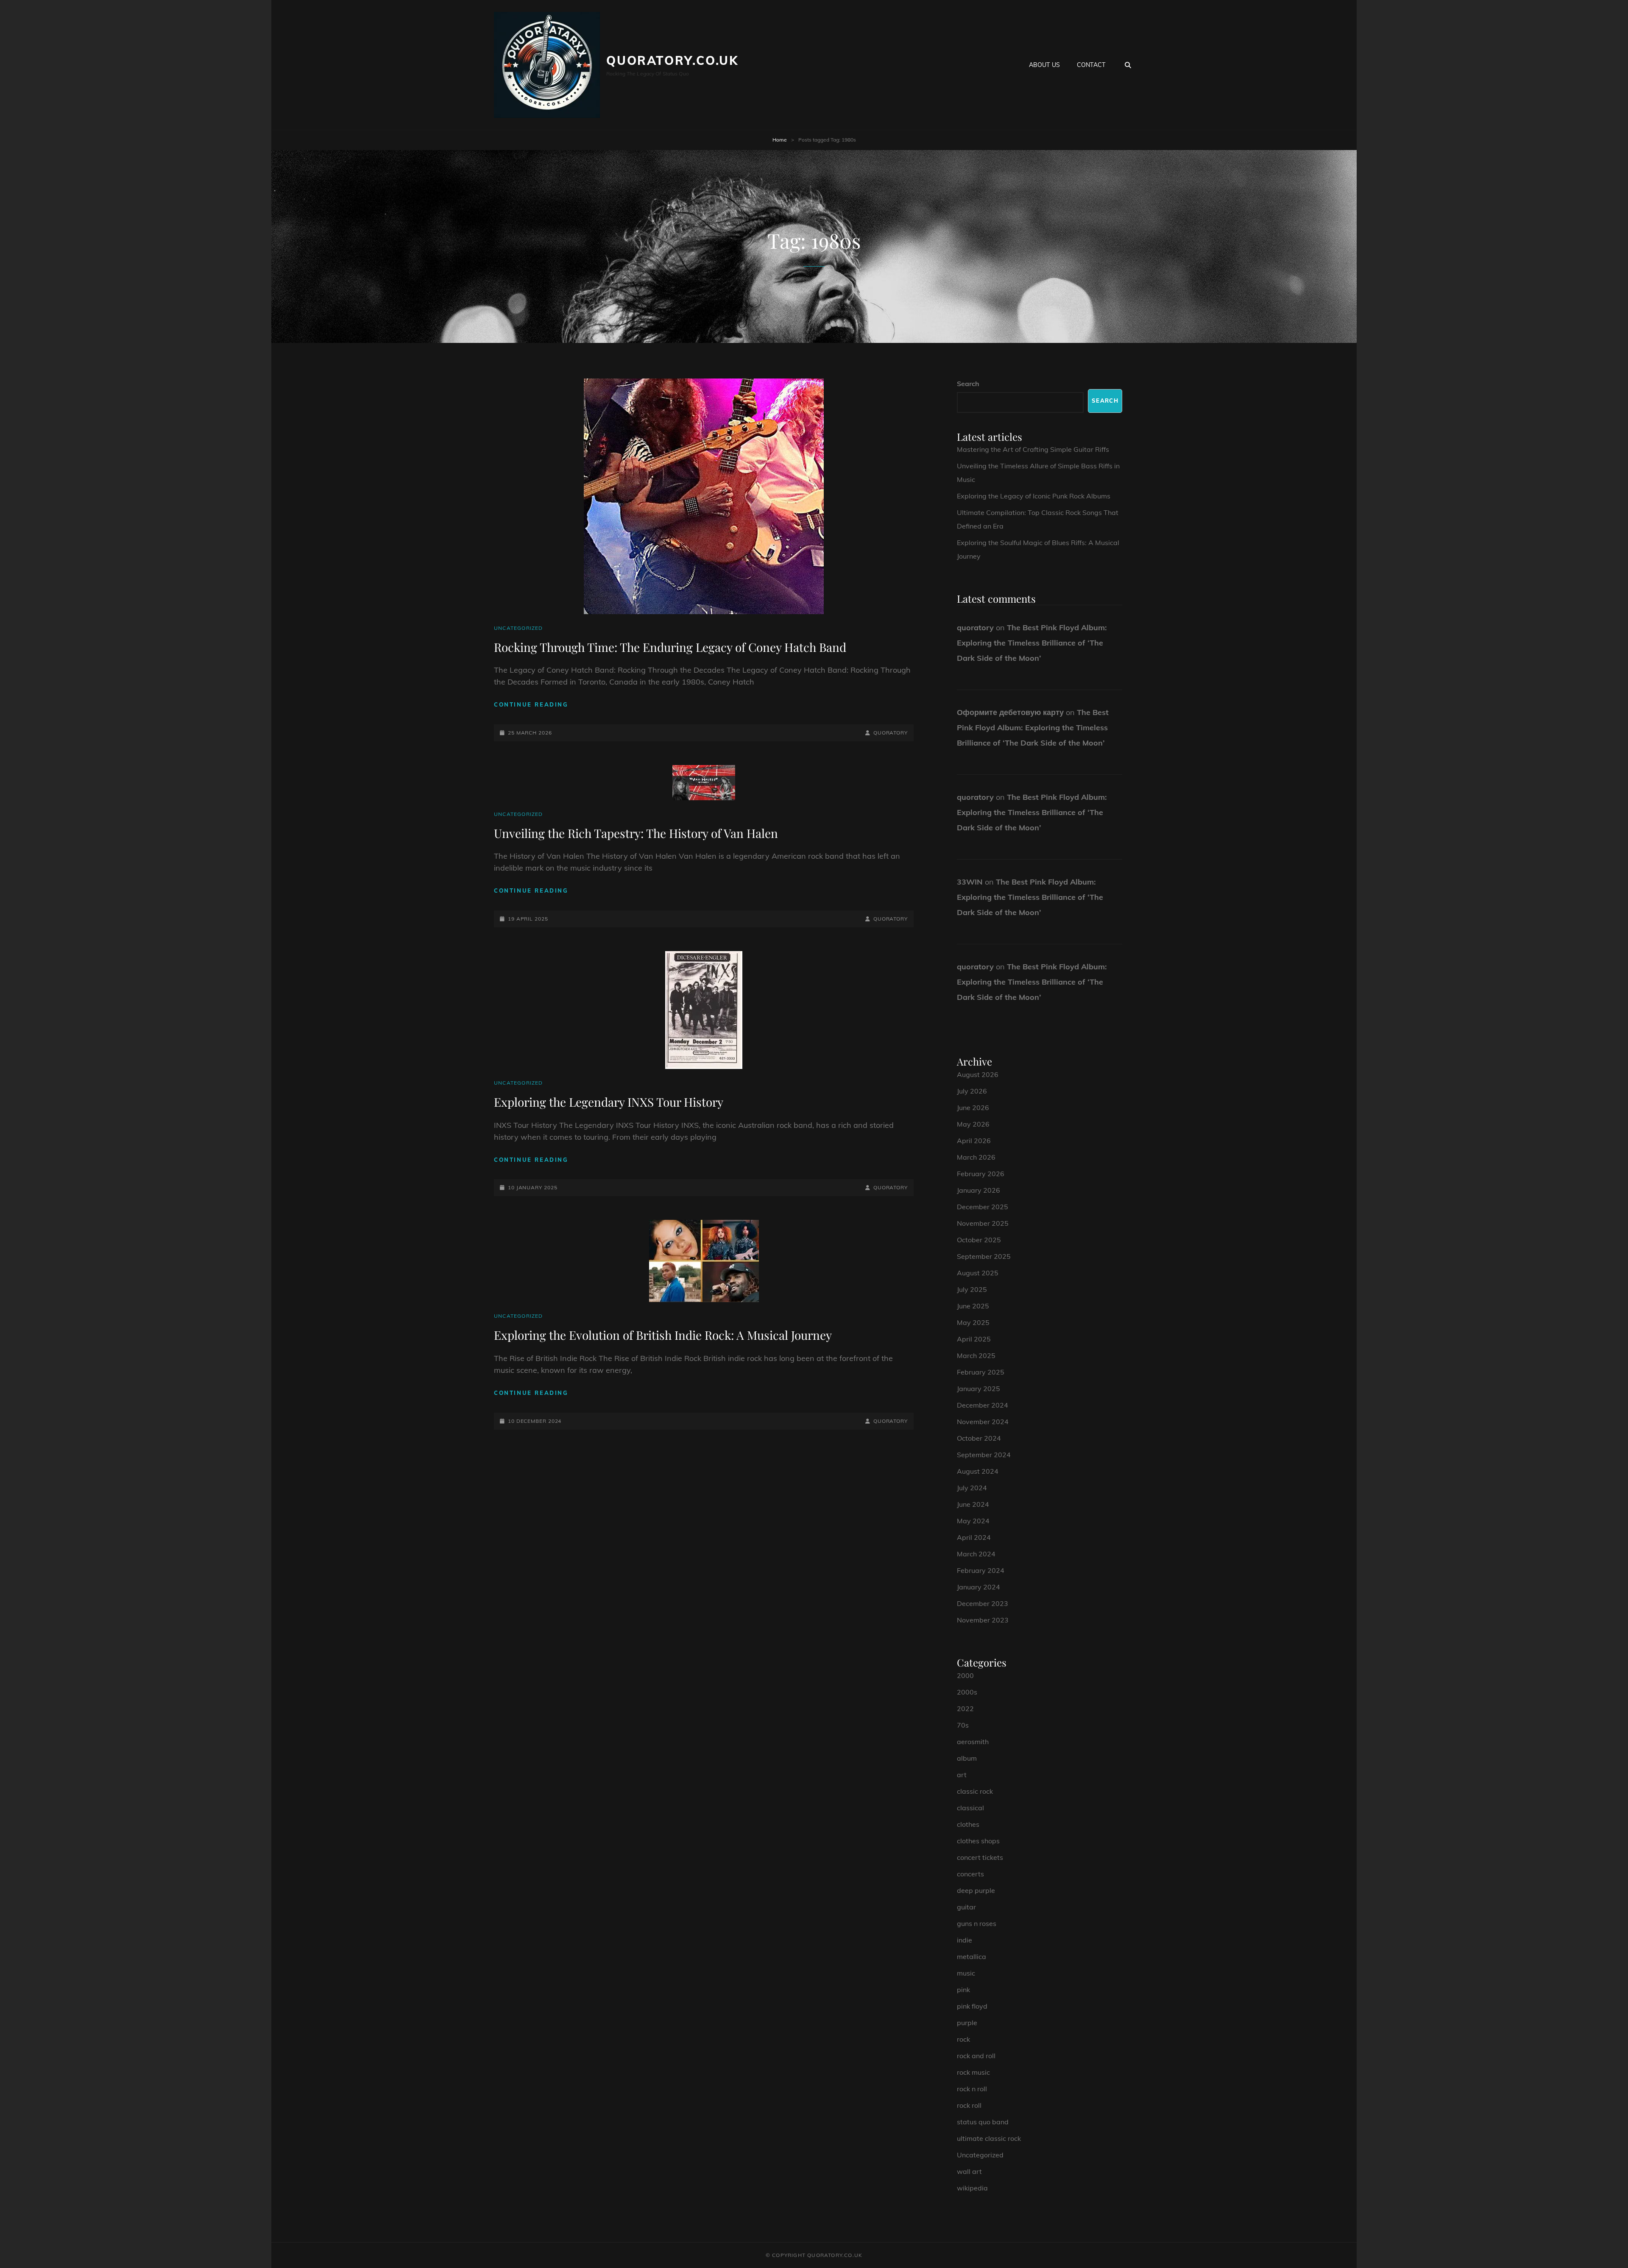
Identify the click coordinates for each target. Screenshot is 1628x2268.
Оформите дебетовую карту (1010, 712)
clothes (968, 1824)
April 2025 (974, 1339)
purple (967, 2023)
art (962, 1775)
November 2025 (983, 1223)
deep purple (976, 1890)
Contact (1091, 65)
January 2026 (978, 1190)
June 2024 (973, 1504)
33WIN (970, 882)
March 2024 (976, 1554)
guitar (966, 1907)
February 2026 (981, 1174)
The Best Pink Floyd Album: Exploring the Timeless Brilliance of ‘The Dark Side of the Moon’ (1032, 643)
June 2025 (973, 1306)
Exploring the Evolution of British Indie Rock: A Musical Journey (663, 1335)
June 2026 (973, 1108)
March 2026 (976, 1157)
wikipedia (972, 2188)
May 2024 (973, 1521)
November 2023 (983, 1620)
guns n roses (977, 1923)
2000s (967, 1692)
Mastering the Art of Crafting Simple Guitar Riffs (1033, 449)
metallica (972, 1956)
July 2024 (972, 1488)
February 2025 (981, 1372)
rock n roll (972, 2089)
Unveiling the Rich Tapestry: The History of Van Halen (636, 833)
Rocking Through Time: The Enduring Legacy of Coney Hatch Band (670, 647)
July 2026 (972, 1091)
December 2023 (983, 1603)
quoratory (891, 733)
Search (968, 384)
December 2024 (983, 1405)
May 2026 (973, 1124)
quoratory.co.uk (672, 60)
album (967, 1758)
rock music (973, 2072)
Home (780, 140)
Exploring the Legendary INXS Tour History (609, 1102)
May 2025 (973, 1322)
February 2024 (981, 1570)
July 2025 (972, 1289)
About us (1044, 65)
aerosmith (973, 1742)
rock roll (969, 2105)
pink (963, 1990)
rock (963, 2039)
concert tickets (980, 1857)
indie (965, 1940)
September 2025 (984, 1256)
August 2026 (978, 1074)
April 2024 (974, 1537)
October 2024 (979, 1438)
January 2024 (978, 1587)
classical (970, 1808)
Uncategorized (519, 628)
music (966, 1973)
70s (963, 1725)
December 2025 (983, 1207)
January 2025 (978, 1389)
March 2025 (976, 1355)
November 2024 (983, 1422)
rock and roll (976, 2056)
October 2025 (979, 1240)
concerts (970, 1874)
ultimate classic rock (989, 2138)
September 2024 (984, 1455)
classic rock (975, 1791)
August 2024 (978, 1471)
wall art (969, 2171)
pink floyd (972, 2006)
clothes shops (978, 1841)
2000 (965, 1675)
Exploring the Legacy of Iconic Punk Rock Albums (1034, 496)
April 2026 (974, 1141)
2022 (965, 1709)
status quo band (983, 2122)
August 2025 (978, 1273)
